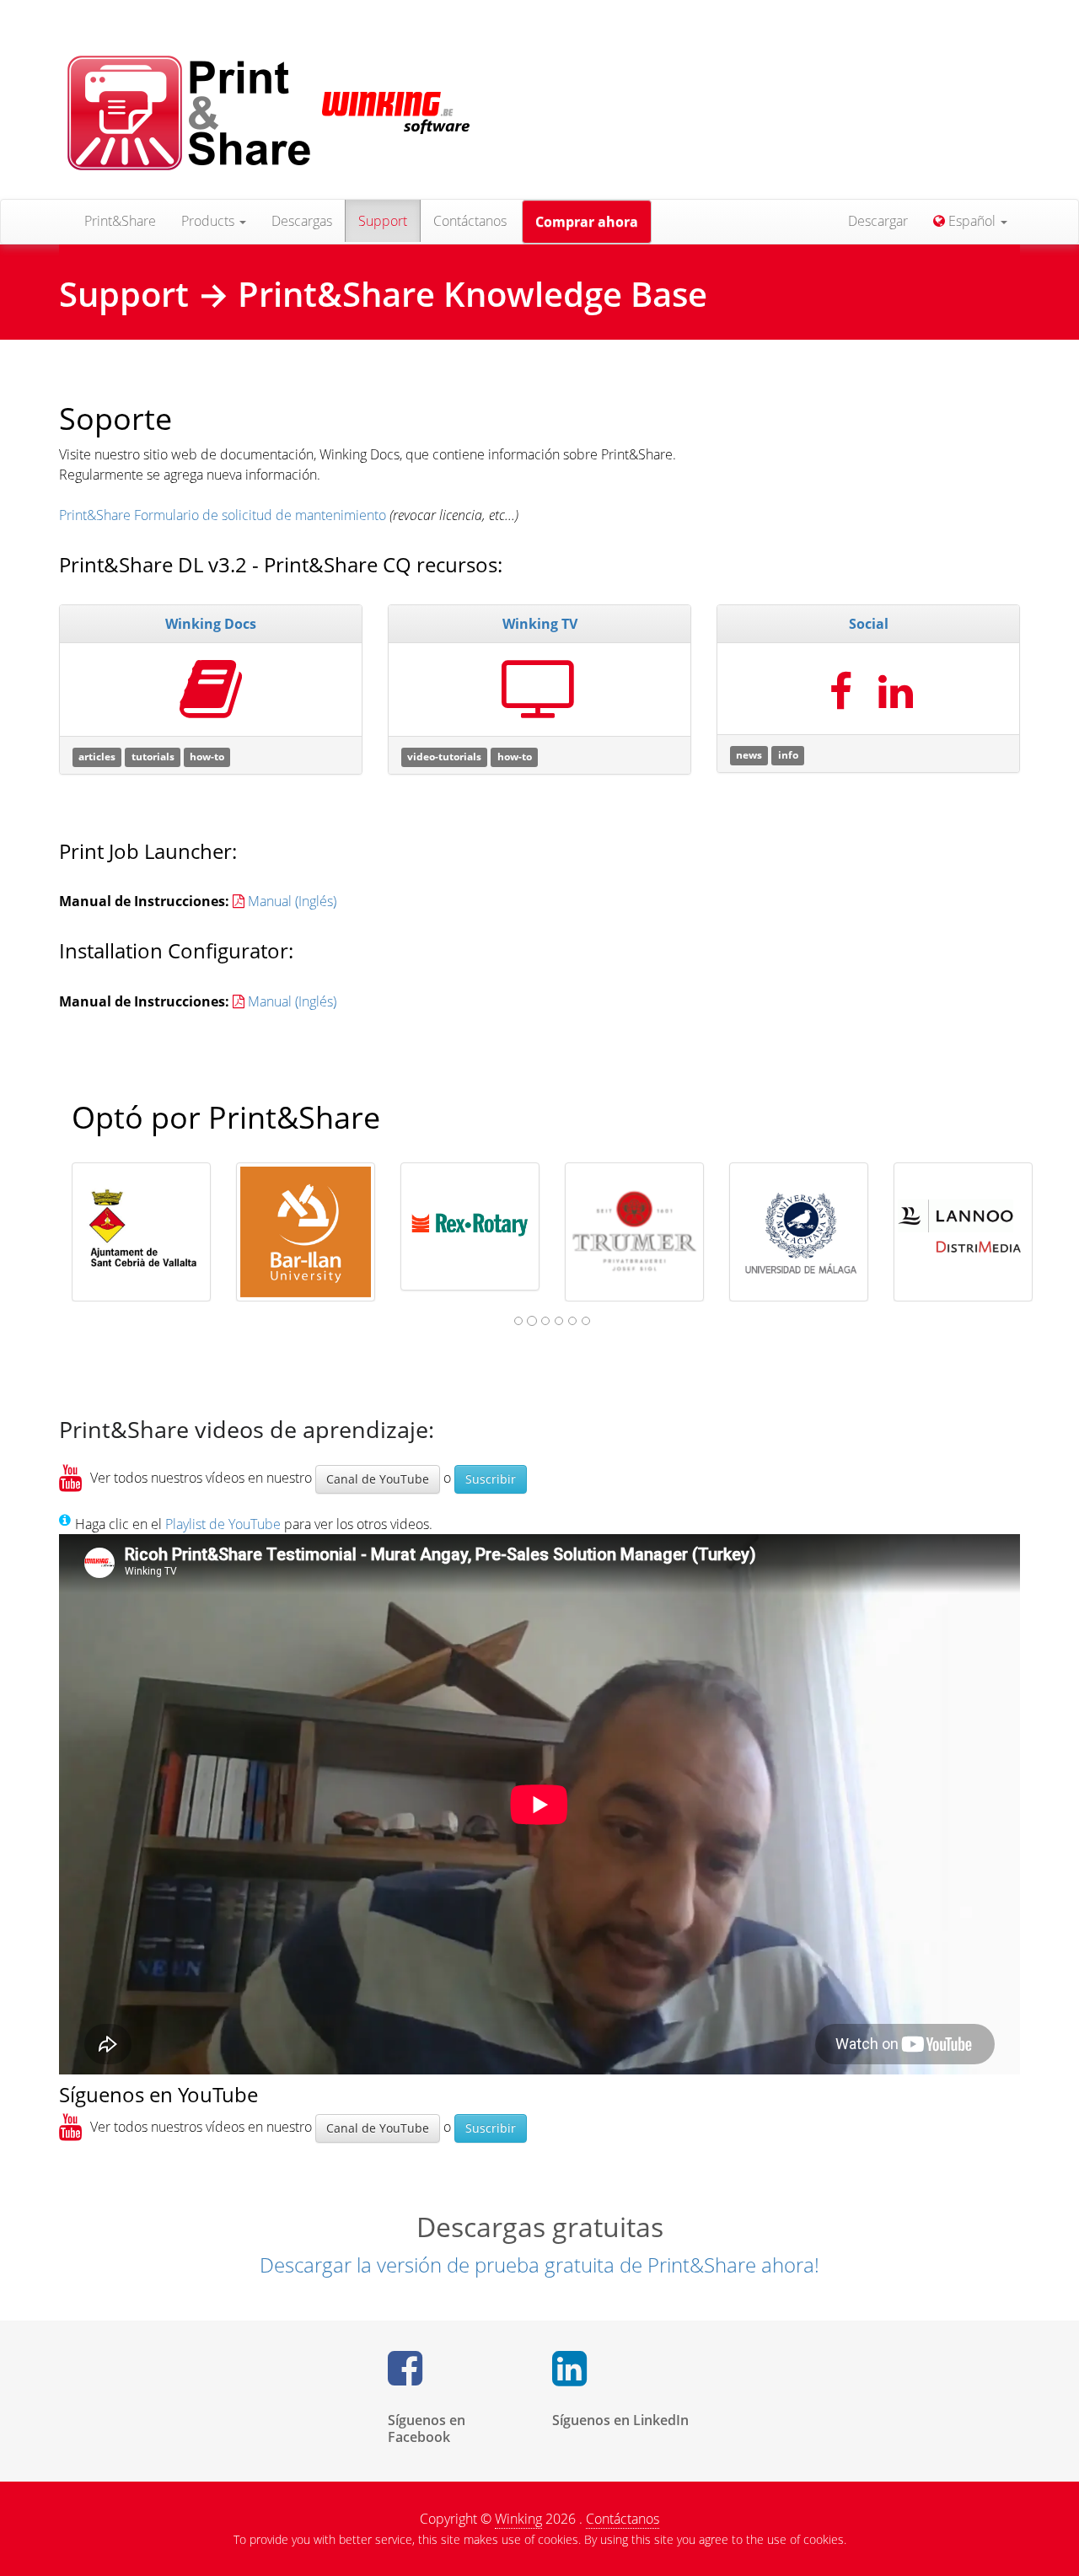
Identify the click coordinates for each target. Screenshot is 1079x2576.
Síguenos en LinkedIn (620, 2420)
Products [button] (209, 221)
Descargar (878, 221)
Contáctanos (470, 221)
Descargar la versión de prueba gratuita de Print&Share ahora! (539, 2265)
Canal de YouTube (378, 1479)
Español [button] (972, 221)
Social (869, 624)
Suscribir (491, 1479)
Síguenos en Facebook (427, 2428)
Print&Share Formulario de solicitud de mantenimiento (223, 515)
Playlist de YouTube (223, 1524)
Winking (518, 2519)
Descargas (302, 221)
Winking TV (540, 624)
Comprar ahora (587, 222)
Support (383, 221)
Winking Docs (211, 624)
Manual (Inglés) (292, 901)
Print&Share (120, 221)
